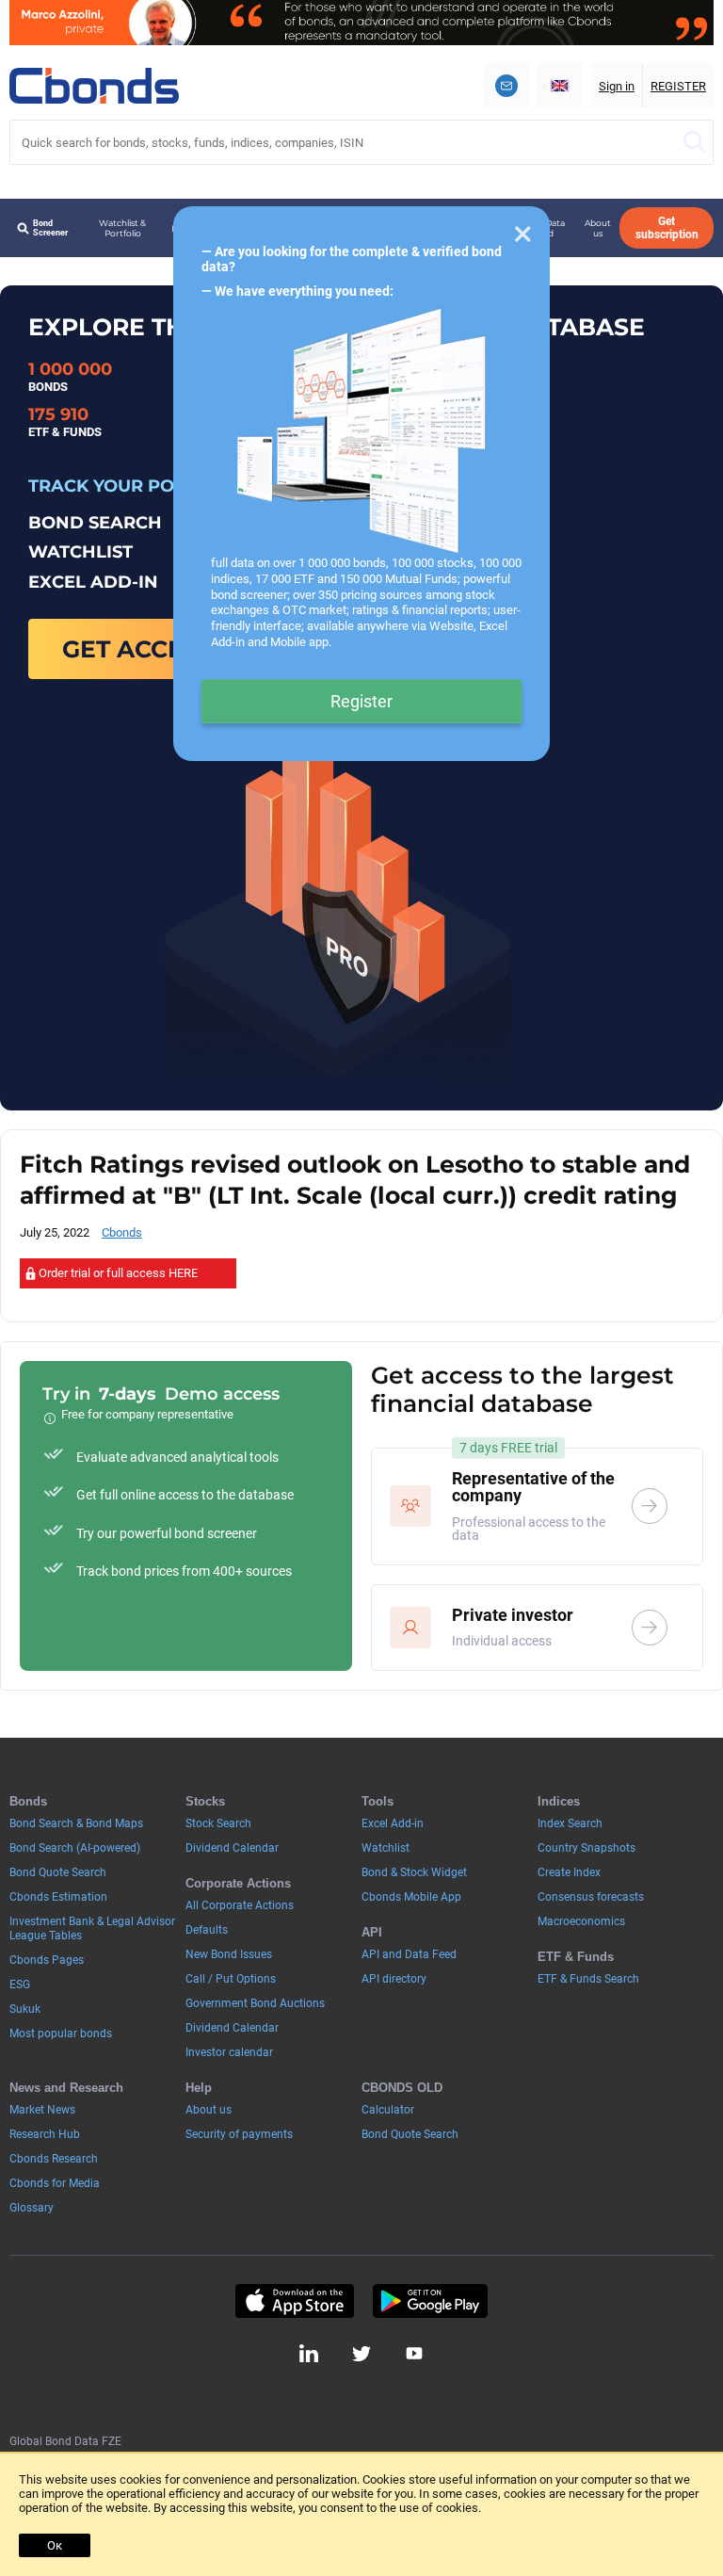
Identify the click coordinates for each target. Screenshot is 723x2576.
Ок (55, 2545)
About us (598, 228)
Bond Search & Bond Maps (76, 1823)
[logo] (94, 86)
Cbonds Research (54, 2159)
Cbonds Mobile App (411, 1897)
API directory (394, 1979)
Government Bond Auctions (255, 2003)
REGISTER (678, 86)
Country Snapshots (586, 1848)
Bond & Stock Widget (414, 1872)
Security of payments (239, 2134)
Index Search (570, 1823)
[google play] (430, 2301)
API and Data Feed (409, 1954)
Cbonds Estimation (58, 1897)
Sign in (617, 86)
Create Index (569, 1872)
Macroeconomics (581, 1921)
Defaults (207, 1930)
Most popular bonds (61, 2033)
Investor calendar (229, 2052)
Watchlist (386, 1848)
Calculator (388, 2110)
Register (361, 701)
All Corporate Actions (240, 1905)
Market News (42, 2110)
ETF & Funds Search (588, 1979)
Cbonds (122, 1232)
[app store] (294, 2301)
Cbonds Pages (47, 1960)
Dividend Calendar (232, 1848)
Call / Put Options (231, 1979)
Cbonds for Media (55, 2183)
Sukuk (25, 2009)
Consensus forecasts (591, 1897)
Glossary (32, 2208)
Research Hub (45, 2134)
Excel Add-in (393, 1823)
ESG (20, 1985)
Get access (138, 649)
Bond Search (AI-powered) (75, 1848)
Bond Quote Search (58, 1872)
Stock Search (218, 1823)
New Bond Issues (229, 1954)
